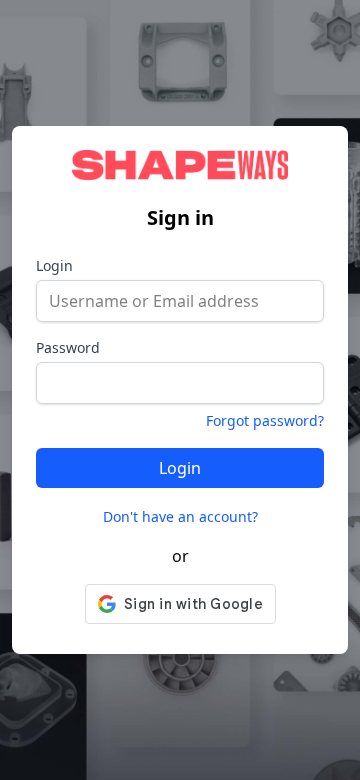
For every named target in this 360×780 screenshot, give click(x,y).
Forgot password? (265, 420)
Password (68, 347)
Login (54, 265)
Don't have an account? (180, 516)
